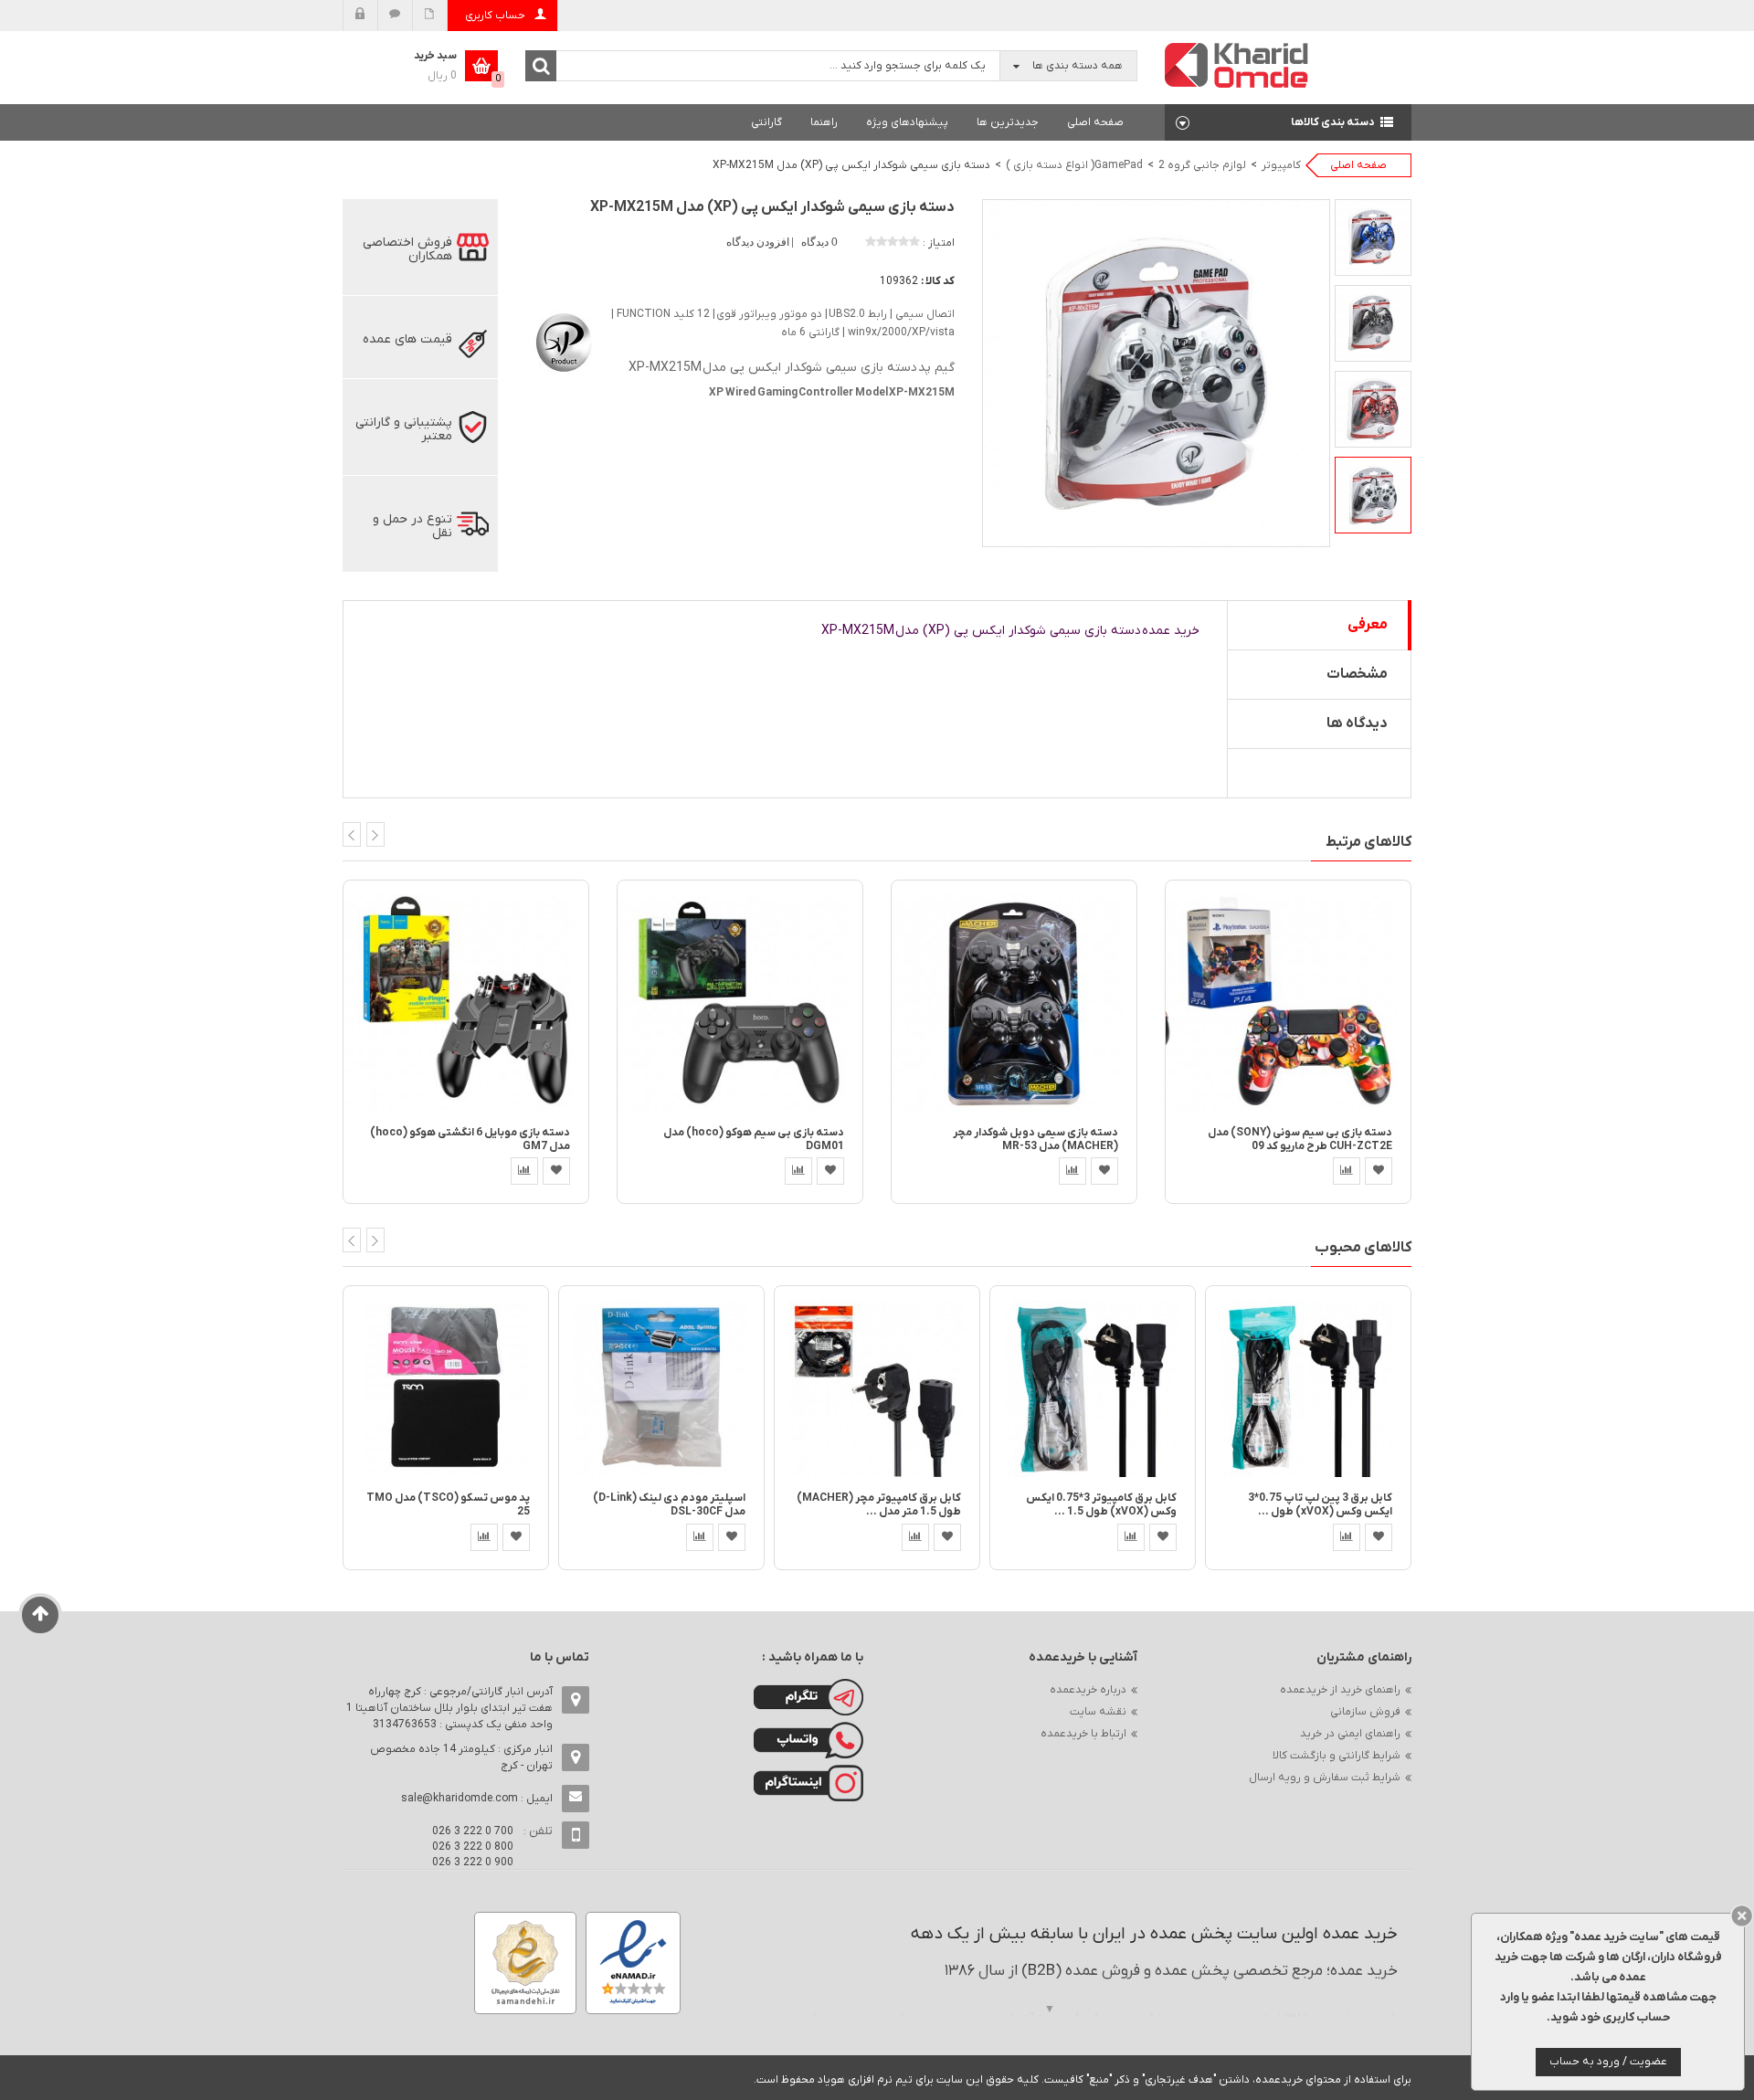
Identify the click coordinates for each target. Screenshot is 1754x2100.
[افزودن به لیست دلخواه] (556, 1171)
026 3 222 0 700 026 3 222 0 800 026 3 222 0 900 (473, 1847)
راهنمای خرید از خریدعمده (1340, 1690)
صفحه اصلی (1095, 122)
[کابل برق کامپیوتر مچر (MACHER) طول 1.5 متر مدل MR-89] (877, 1388)
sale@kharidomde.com (460, 1799)
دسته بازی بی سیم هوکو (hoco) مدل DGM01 (754, 1140)
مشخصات (1357, 674)
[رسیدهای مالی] (430, 16)
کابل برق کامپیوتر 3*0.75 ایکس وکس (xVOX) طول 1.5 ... (1101, 1505)
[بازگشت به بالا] (41, 1615)
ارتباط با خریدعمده (1083, 1734)
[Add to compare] (524, 1171)
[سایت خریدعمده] (1237, 64)
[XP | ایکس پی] (562, 339)
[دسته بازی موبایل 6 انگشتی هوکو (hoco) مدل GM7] (466, 1002)
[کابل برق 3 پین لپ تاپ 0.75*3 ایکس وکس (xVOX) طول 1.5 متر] (1308, 1388)
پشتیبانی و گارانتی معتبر (404, 429)
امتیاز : (939, 243)
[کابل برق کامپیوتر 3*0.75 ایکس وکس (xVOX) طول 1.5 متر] (1093, 1388)
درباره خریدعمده (1088, 1690)
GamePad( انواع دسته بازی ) (1074, 165)
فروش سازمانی (1365, 1712)
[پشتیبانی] (395, 16)
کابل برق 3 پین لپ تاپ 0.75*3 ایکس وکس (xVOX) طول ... (1320, 1505)
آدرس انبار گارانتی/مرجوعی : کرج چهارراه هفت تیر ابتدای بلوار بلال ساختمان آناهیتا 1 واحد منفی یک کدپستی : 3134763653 (449, 1708)
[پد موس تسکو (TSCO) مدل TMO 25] (446, 1388)
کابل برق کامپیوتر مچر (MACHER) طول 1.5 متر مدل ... (879, 1505)
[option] (1373, 237)
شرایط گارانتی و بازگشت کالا (1337, 1756)
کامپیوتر (1281, 165)
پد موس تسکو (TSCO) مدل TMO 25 (448, 1505)
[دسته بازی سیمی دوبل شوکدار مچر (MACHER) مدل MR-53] (1014, 1002)
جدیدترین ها (1008, 122)
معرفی (1368, 625)
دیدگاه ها (1357, 723)
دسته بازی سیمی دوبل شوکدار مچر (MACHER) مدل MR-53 (1035, 1140)
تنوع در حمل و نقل (412, 526)
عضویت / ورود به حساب (1608, 2062)
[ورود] (360, 16)
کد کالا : (938, 281)
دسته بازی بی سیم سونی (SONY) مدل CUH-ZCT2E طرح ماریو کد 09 (1300, 1140)
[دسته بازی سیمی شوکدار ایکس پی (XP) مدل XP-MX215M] (1373, 237)
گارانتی (766, 122)
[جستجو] (541, 66)
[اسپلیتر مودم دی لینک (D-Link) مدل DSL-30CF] (661, 1388)
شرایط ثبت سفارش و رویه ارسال (1325, 1778)
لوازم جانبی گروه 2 (1202, 165)
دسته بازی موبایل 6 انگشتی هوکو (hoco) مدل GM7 (470, 1140)
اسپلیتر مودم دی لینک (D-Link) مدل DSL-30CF (669, 1505)
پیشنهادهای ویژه (907, 122)
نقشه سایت (1098, 1712)
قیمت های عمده (407, 339)
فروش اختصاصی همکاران (407, 249)
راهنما (824, 122)
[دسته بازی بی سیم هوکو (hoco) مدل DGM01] (740, 1002)
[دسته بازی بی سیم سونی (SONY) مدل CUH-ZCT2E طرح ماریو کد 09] (1288, 1002)
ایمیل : (477, 1799)
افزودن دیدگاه (759, 242)
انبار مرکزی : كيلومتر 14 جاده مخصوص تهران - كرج (461, 1757)
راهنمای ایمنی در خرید (1350, 1734)
